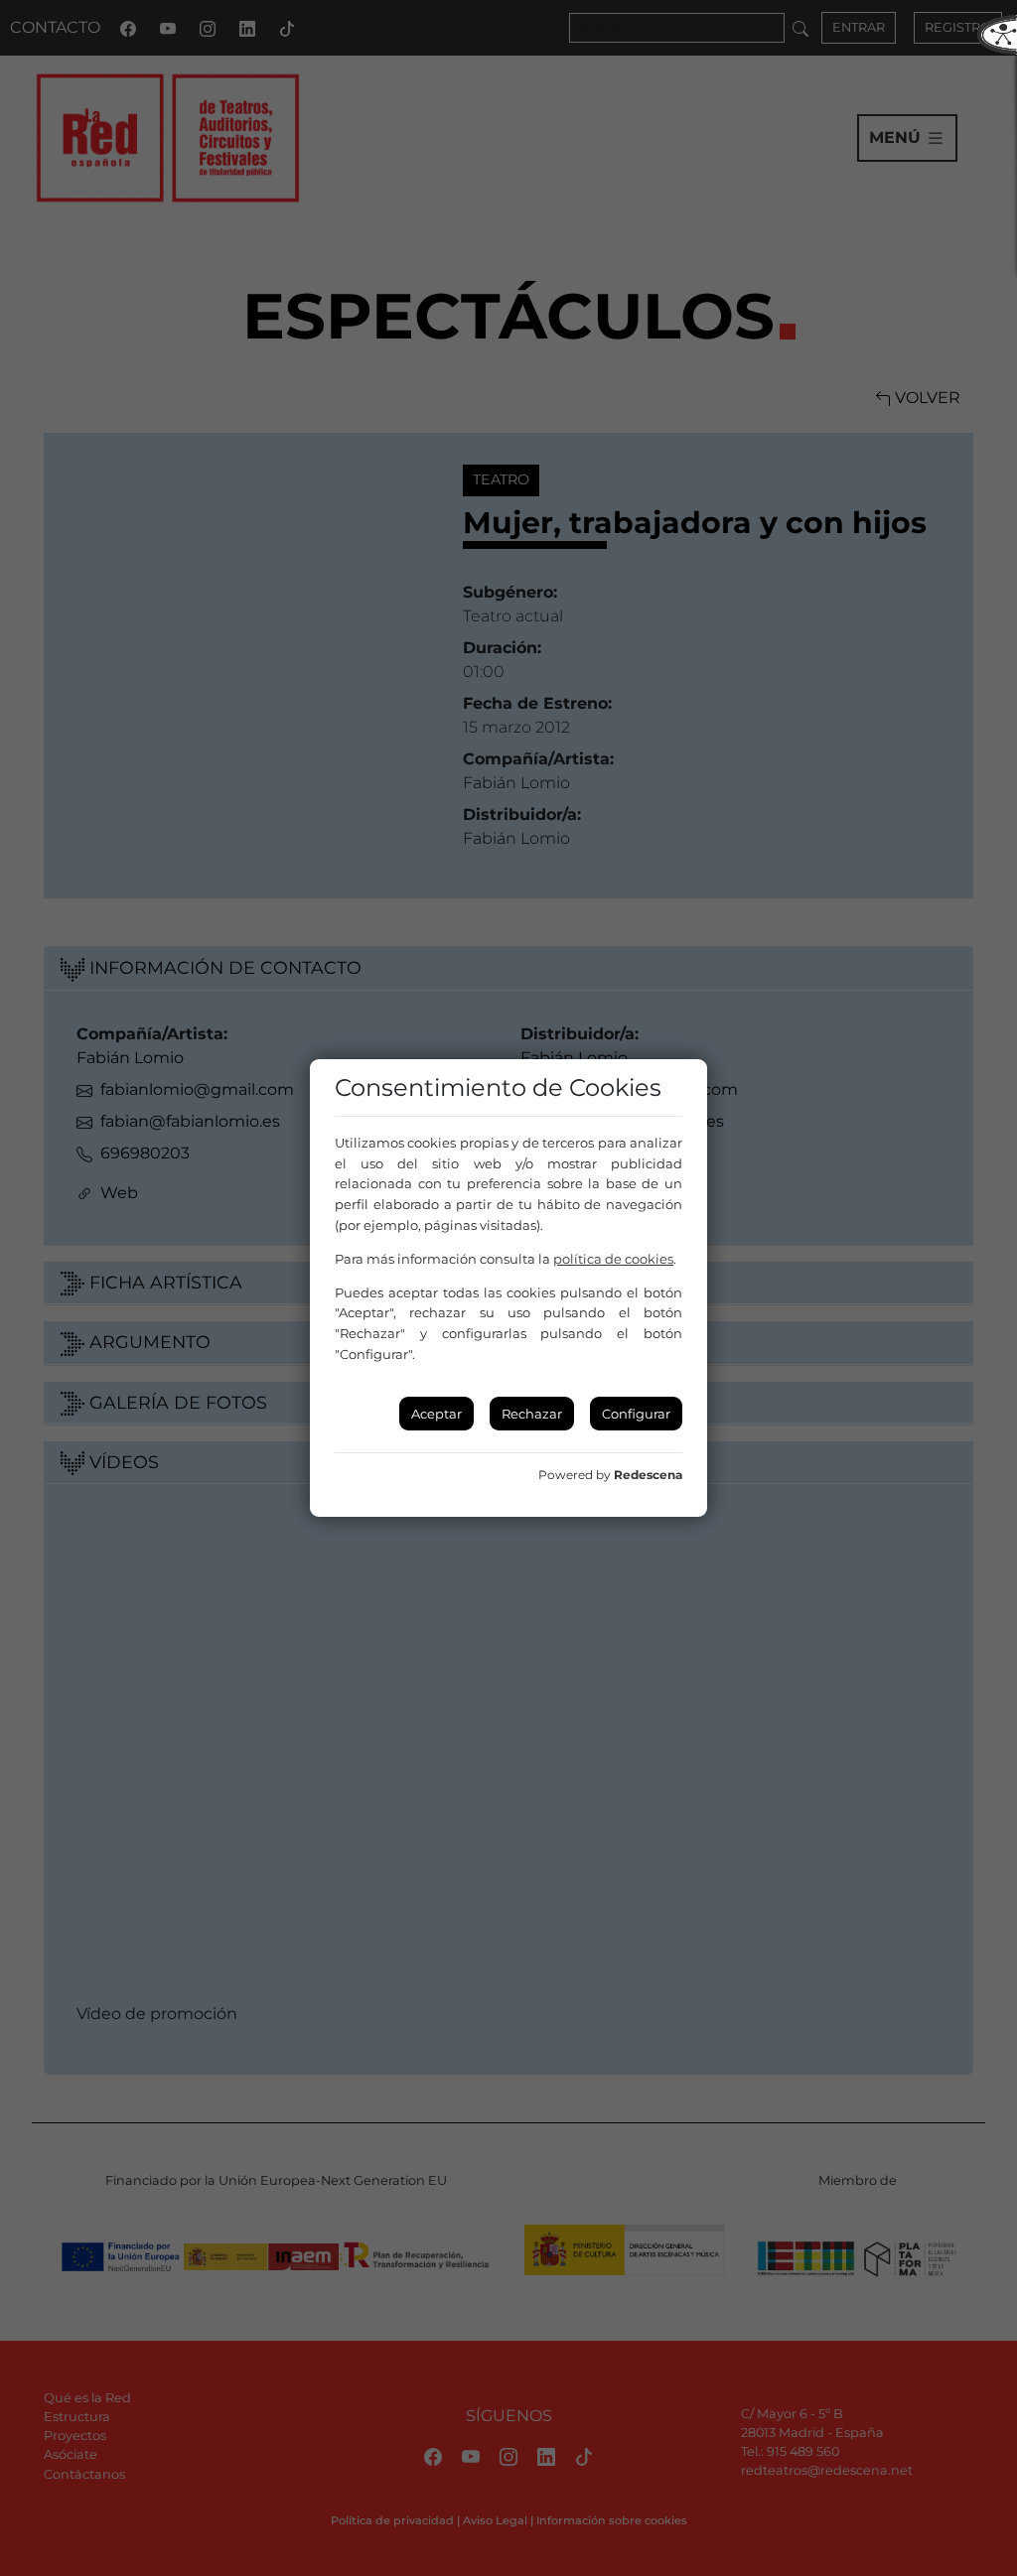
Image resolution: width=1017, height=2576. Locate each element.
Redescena (648, 1475)
